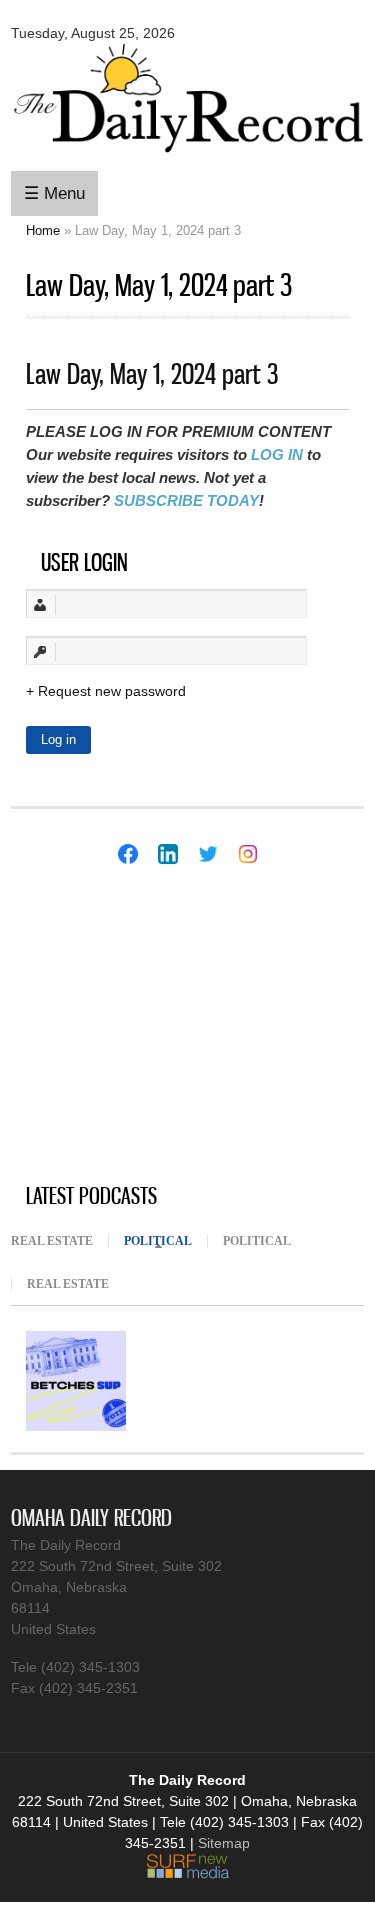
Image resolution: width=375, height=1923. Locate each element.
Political (165, 1241)
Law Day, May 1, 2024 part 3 (152, 373)
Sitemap (224, 1843)
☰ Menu (54, 193)
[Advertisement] (161, 1026)
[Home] (187, 154)
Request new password (112, 691)
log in (277, 454)
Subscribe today (186, 500)
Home (43, 230)
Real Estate (52, 1241)
